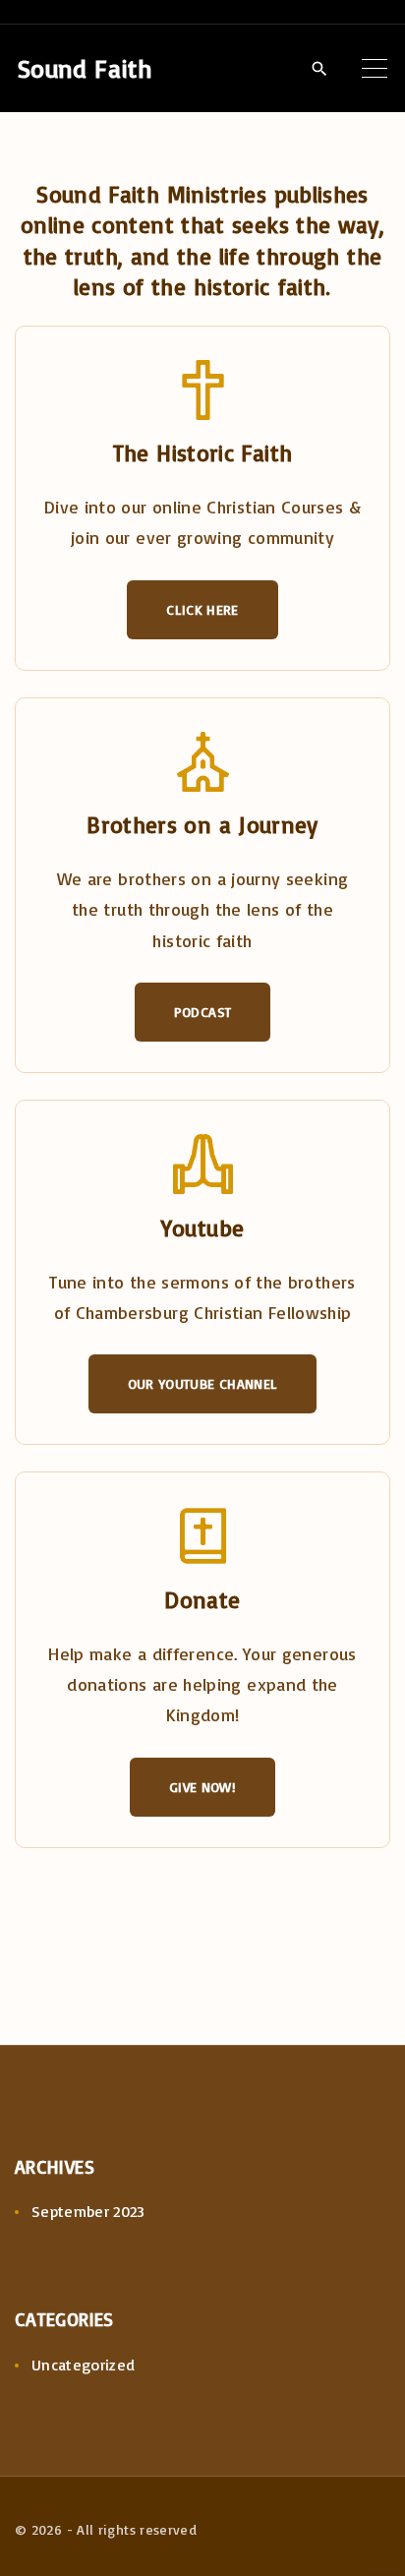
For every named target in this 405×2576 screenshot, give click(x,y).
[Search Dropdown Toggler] (319, 69)
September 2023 (88, 2211)
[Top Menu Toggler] (375, 68)
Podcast (203, 1012)
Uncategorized (84, 2365)
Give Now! (202, 1787)
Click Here (202, 609)
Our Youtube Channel (203, 1383)
